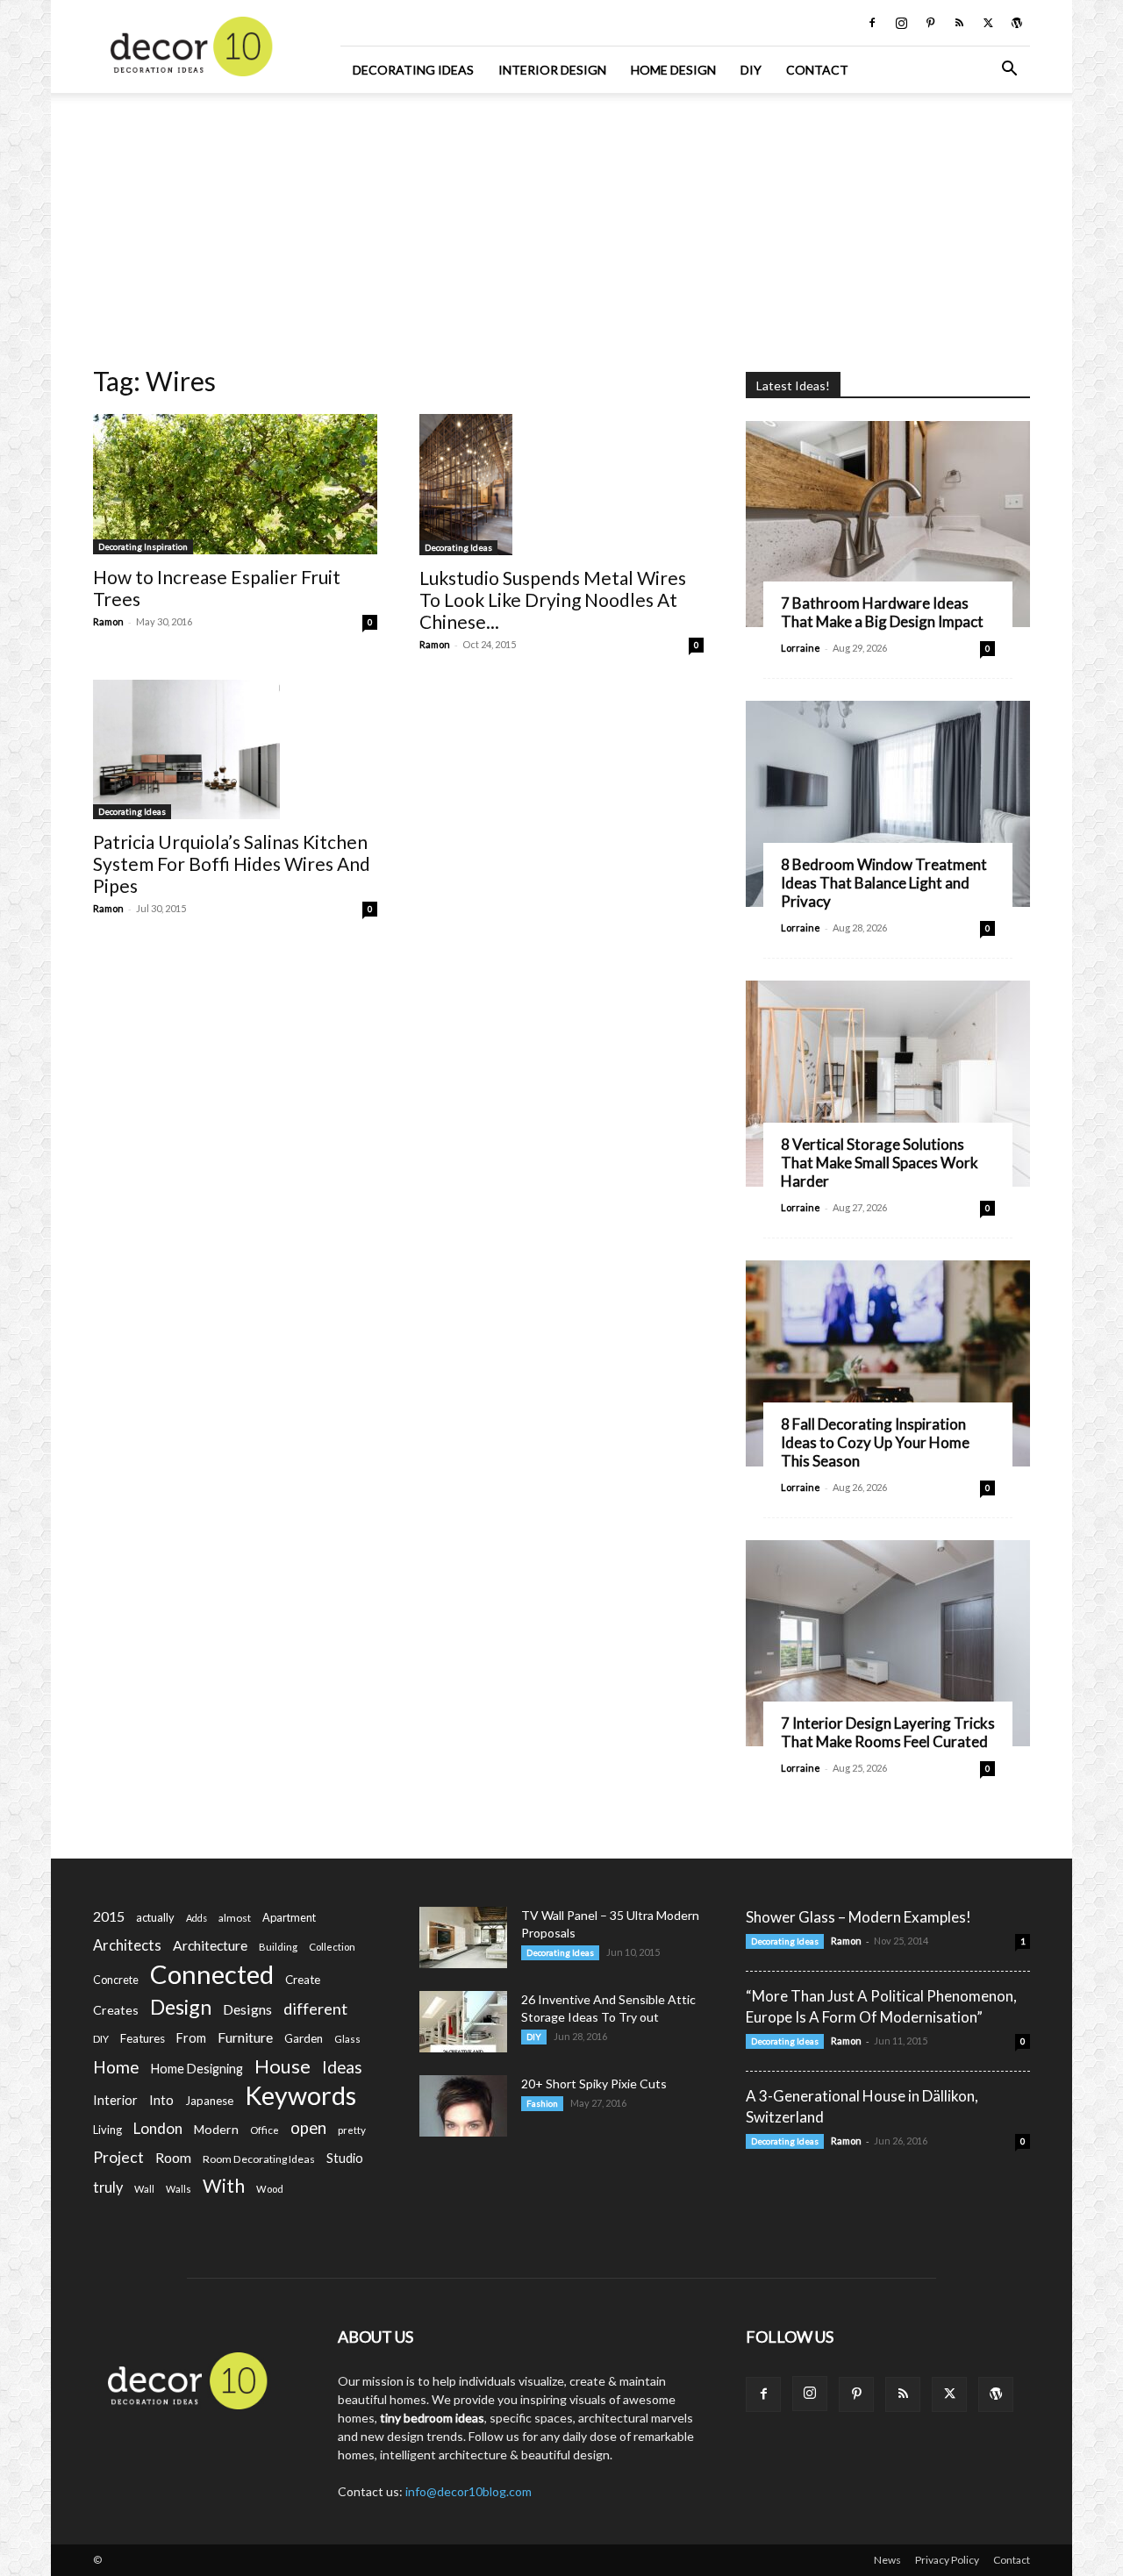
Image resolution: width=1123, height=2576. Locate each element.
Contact (817, 70)
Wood (270, 2189)
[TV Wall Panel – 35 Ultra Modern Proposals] (463, 1937)
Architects (127, 1945)
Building (278, 1947)
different (315, 2009)
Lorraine (801, 648)
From (191, 2038)
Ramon (108, 621)
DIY (751, 70)
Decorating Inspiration (143, 546)
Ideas (342, 2068)
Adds (197, 1918)
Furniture (245, 2037)
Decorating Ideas (413, 70)
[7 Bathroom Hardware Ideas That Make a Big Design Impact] (888, 524)
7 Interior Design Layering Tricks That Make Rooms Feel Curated (888, 1732)
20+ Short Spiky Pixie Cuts (594, 2084)
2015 (109, 1916)
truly (108, 2187)
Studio (345, 2158)
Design (181, 2007)
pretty (352, 2130)
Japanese (209, 2101)
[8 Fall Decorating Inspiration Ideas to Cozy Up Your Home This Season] (888, 1363)
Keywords (300, 2096)
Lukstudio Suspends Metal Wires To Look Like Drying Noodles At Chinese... (553, 599)
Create (303, 1980)
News (887, 2560)
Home (116, 2067)
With (224, 2186)
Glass (347, 2039)
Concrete (116, 1980)
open (308, 2128)
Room (173, 2158)
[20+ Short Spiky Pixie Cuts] (463, 2106)
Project (118, 2157)
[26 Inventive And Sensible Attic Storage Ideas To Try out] (463, 2022)
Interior (115, 2100)
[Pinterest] (930, 23)
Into (161, 2100)
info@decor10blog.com (469, 2491)
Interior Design (552, 70)
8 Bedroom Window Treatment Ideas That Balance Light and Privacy (884, 883)
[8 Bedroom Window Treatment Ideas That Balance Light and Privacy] (888, 804)
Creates (116, 2010)
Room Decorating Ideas (259, 2159)
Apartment (289, 1917)
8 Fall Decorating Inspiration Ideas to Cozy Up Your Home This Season (875, 1442)
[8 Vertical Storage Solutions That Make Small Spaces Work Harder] (888, 1084)
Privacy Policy (947, 2560)
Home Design (673, 70)
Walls (179, 2189)
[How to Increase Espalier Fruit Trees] (235, 484)
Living (107, 2130)
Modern (216, 2129)
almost (235, 1918)
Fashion (542, 2103)
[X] (988, 23)
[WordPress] (1017, 23)
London (158, 2128)
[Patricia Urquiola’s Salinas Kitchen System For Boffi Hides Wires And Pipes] (235, 750)
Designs (247, 2009)
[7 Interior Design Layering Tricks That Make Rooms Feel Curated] (888, 1643)
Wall (144, 2189)
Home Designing (197, 2069)
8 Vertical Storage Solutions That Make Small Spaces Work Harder (880, 1163)
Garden (304, 2038)
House (283, 2066)
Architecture (210, 1945)
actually (155, 1917)
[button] (1009, 71)
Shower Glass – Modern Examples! (858, 1917)
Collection (332, 1947)
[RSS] (959, 23)
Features (143, 2038)
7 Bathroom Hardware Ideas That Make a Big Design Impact (882, 612)
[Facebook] (872, 23)
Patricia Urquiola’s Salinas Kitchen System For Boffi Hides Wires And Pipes (232, 863)
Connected (212, 1974)
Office (265, 2130)
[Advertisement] (561, 224)
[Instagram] (901, 23)
